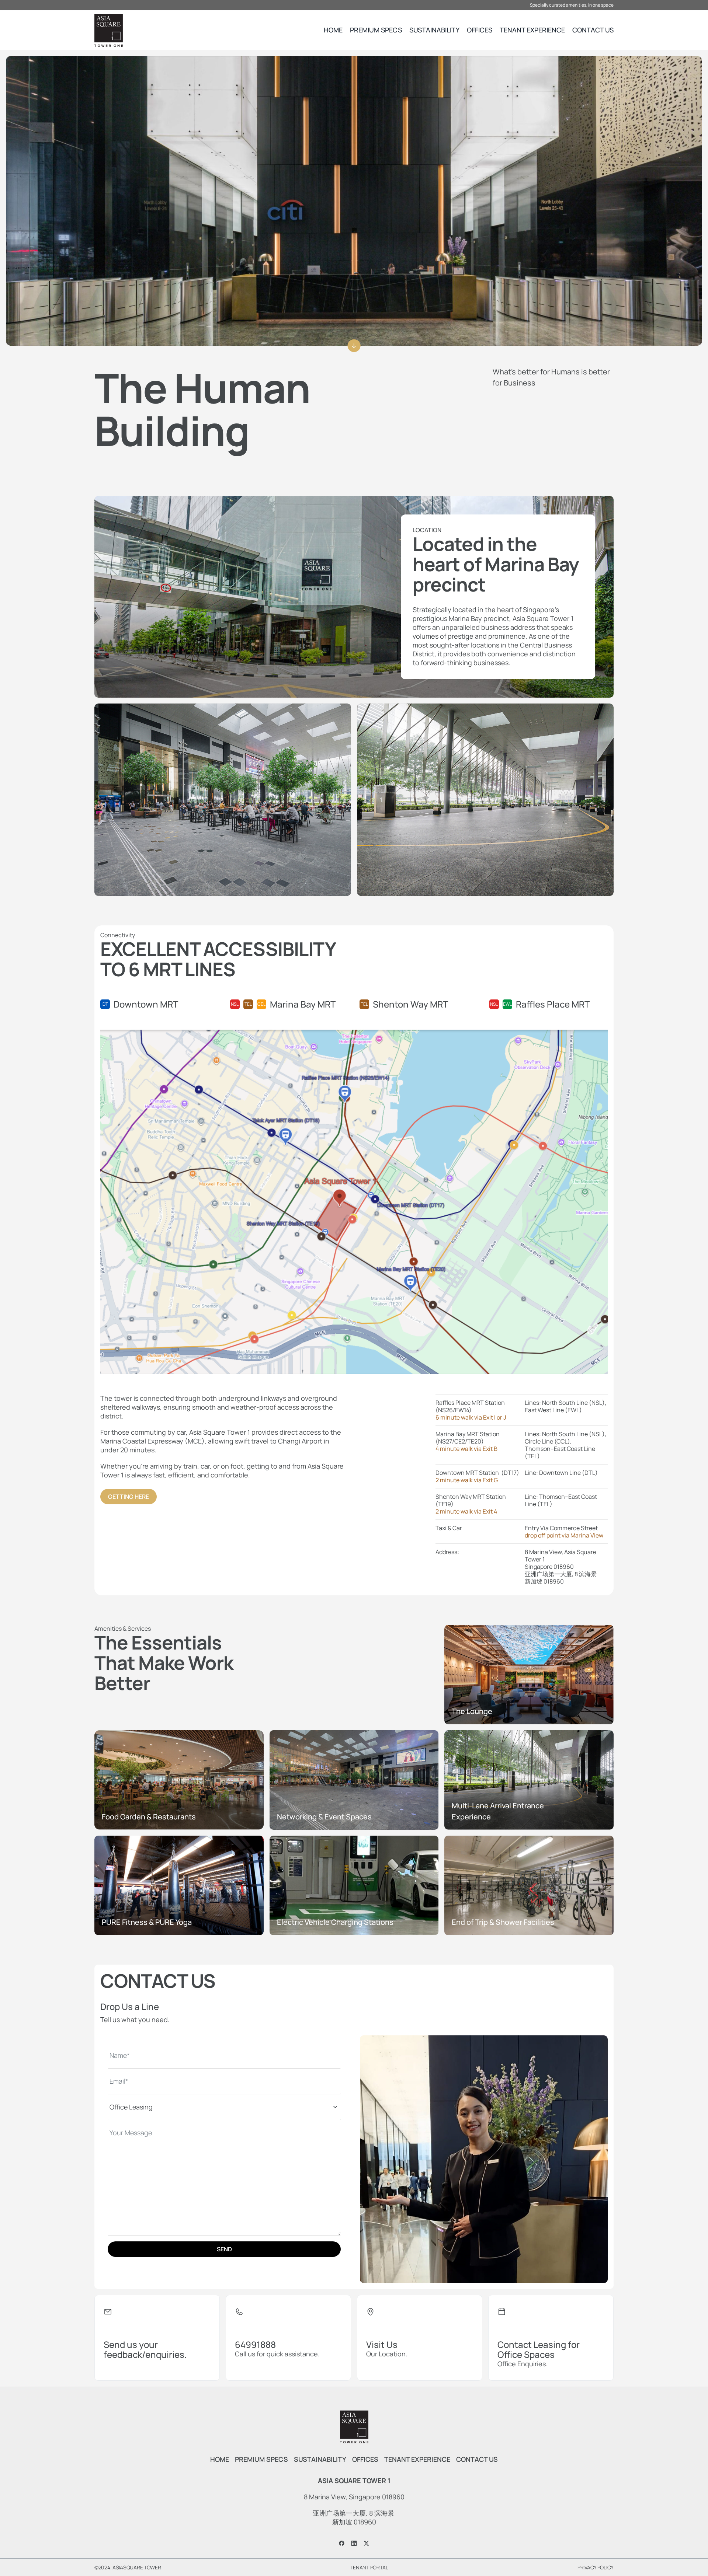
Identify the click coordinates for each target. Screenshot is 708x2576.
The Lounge (472, 1711)
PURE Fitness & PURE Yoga (147, 1922)
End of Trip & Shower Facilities (503, 1922)
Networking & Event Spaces (324, 1817)
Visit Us (382, 2344)
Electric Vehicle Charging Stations (335, 1922)
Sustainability (434, 30)
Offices (480, 30)
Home (333, 30)
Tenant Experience (532, 30)
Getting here (129, 1497)
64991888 (255, 2344)
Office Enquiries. (523, 2364)
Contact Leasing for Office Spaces (539, 2349)
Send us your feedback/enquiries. (145, 2349)
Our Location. (387, 2354)
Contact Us (593, 30)
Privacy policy (596, 2567)
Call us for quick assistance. (277, 2354)
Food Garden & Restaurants (149, 1817)
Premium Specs (376, 30)
